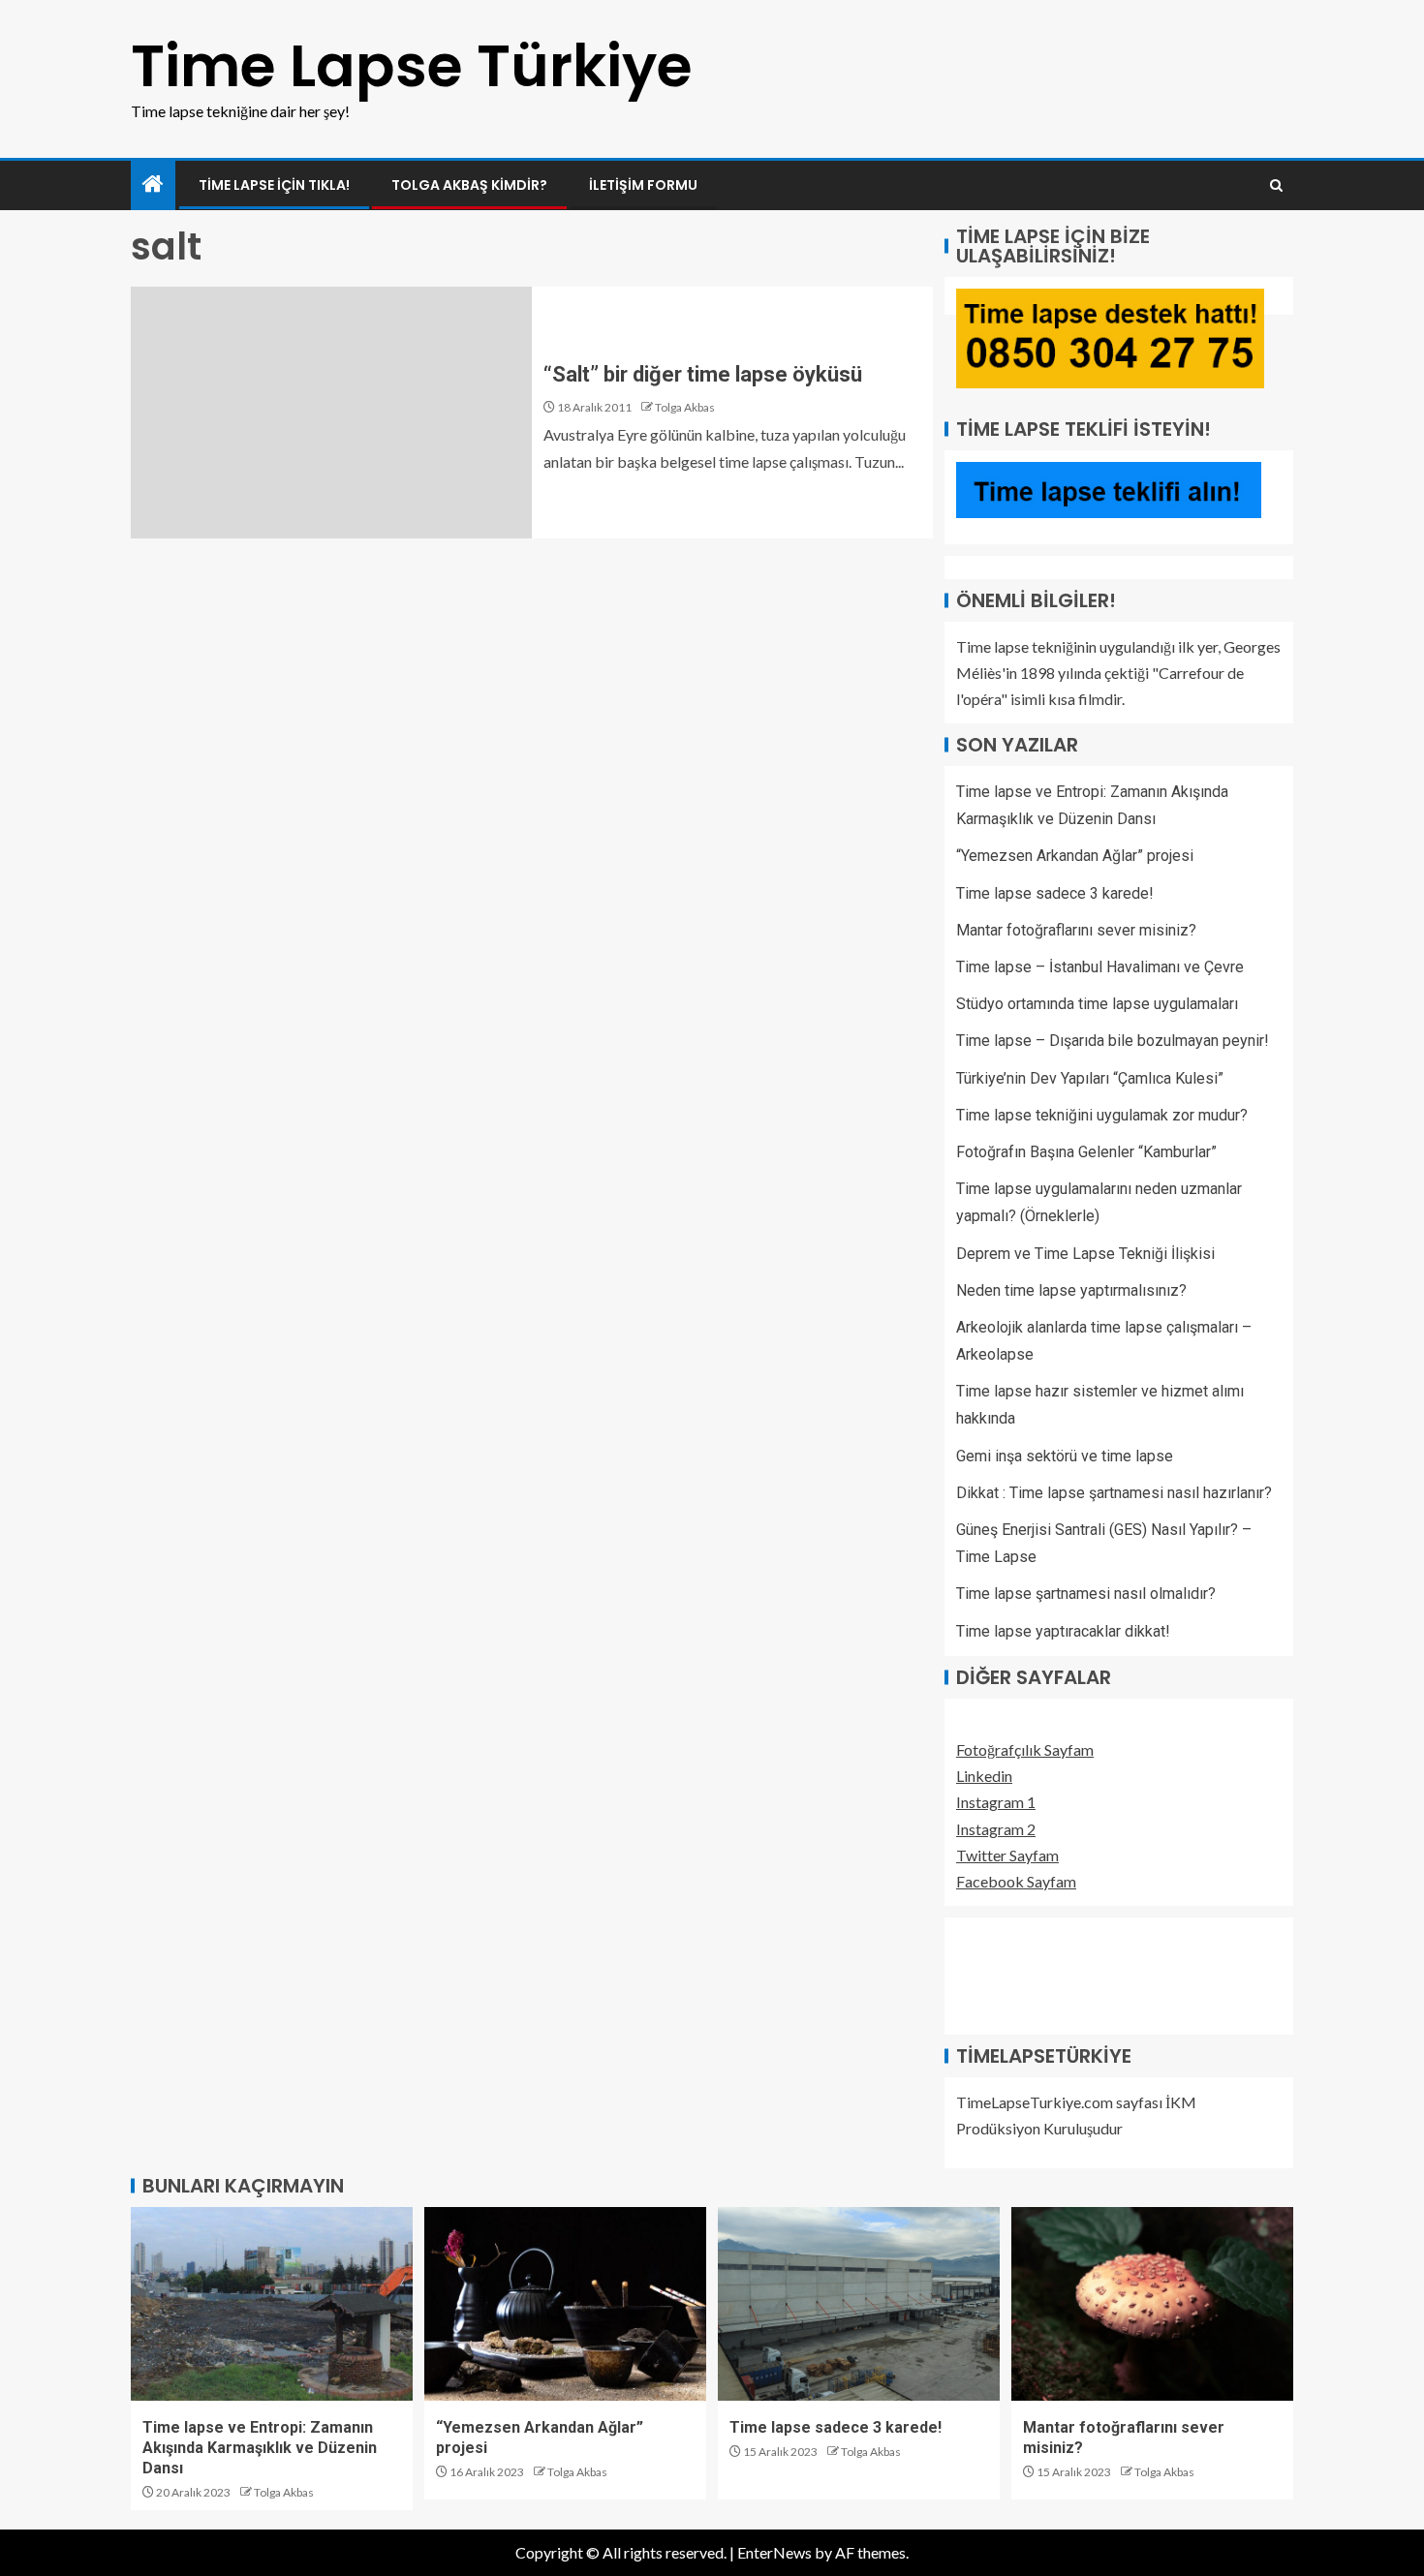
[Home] (153, 184)
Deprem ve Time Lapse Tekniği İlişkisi (1085, 1254)
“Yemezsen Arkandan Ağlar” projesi (1075, 856)
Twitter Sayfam (1007, 1855)
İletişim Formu (643, 185)
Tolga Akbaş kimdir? (469, 185)
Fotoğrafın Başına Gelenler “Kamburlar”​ (1086, 1152)
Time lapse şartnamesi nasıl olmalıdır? (1086, 1594)
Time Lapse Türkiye (412, 66)
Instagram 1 (996, 1802)
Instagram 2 (996, 1829)
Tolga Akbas (685, 407)
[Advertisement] (1053, 1973)
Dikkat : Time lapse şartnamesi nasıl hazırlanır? (1114, 1493)
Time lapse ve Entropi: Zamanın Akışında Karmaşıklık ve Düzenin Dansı (260, 2448)
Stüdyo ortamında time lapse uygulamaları (1097, 1004)
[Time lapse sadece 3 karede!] (859, 2304)
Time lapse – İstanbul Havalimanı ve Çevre (1100, 967)
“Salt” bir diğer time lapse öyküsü (703, 374)
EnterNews (774, 2552)
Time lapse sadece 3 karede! (1055, 893)
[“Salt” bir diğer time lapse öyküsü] (331, 413)
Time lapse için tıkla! (274, 185)
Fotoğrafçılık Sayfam (1025, 1749)
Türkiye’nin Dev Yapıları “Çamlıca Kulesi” (1090, 1078)
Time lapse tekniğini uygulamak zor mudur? (1102, 1115)
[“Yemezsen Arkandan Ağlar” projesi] (565, 2304)
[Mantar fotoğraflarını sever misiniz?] (1152, 2304)
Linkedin (984, 1776)
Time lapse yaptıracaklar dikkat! (1063, 1631)
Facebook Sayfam (1016, 1881)
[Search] (1276, 185)
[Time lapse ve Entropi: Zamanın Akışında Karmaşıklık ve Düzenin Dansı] (272, 2304)
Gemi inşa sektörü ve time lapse (1065, 1456)
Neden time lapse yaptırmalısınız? (1071, 1290)
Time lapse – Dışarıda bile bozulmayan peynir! (1113, 1041)
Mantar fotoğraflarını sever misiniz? (1076, 930)
